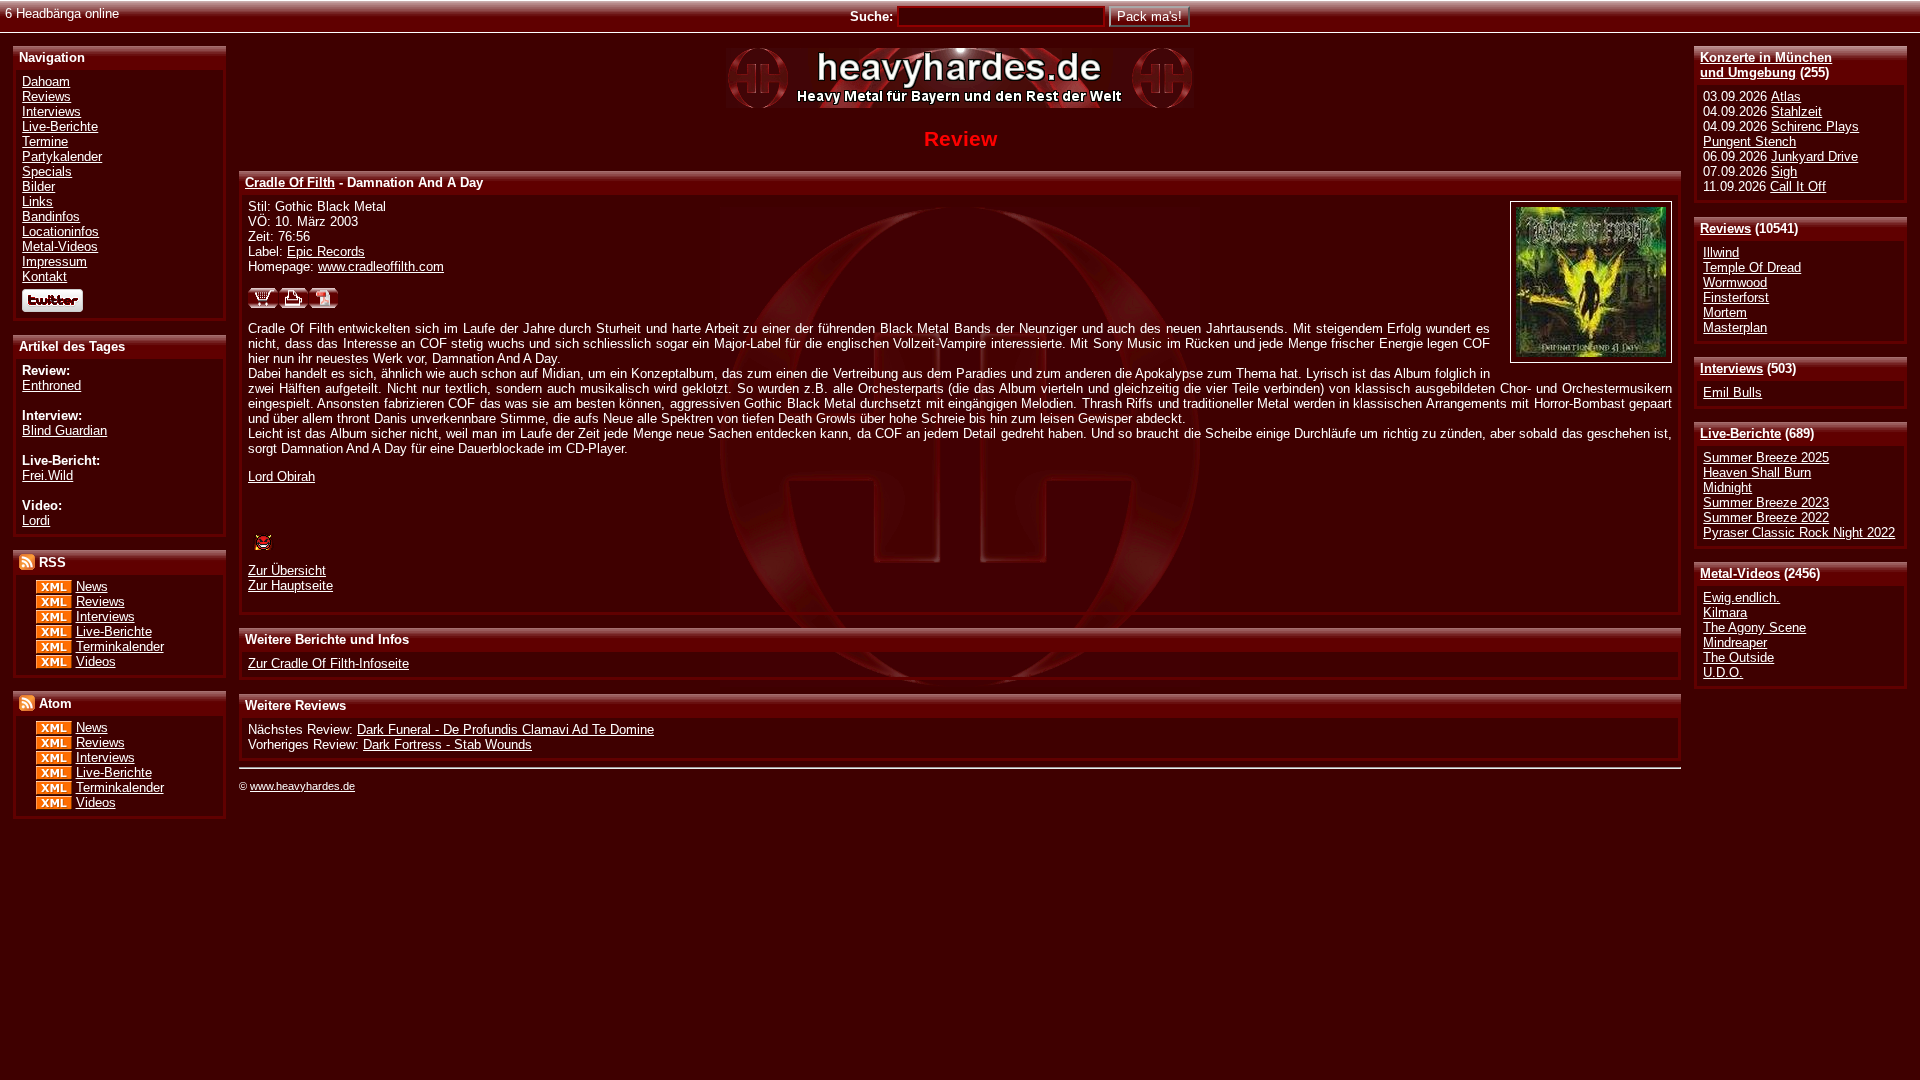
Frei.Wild (47, 475)
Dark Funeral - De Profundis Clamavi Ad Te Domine (505, 729)
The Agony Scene (1754, 627)
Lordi (36, 520)
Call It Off (1798, 186)
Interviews (1731, 368)
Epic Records (326, 251)
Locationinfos (60, 231)
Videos (96, 661)
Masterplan (1735, 327)
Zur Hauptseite (290, 585)
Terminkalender (120, 646)
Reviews (1725, 228)
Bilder (38, 186)
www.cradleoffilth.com (381, 266)
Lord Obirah (281, 476)
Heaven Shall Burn (1757, 472)
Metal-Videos (1740, 573)
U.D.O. (1723, 672)
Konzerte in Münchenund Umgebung (1766, 65)
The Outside (1738, 657)
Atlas (1786, 96)
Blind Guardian (64, 430)
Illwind (1721, 252)
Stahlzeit (1796, 111)
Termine (45, 141)
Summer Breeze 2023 (1766, 502)
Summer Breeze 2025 (1766, 457)
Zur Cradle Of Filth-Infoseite (328, 663)
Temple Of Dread (1752, 267)
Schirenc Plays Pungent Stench (1781, 134)
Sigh (1784, 171)
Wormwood (1735, 282)
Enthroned (51, 385)
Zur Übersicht (287, 570)
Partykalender (62, 156)
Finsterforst (1736, 297)
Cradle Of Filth (290, 182)
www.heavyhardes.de (302, 786)
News (92, 586)
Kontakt (44, 276)
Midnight (1727, 487)
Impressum (54, 261)
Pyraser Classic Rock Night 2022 (1799, 532)
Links (37, 201)
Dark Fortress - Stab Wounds (447, 744)
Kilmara (1725, 612)
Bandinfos (51, 216)
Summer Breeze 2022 (1766, 517)
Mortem (1725, 312)
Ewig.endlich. (1741, 597)
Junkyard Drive (1814, 156)
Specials (47, 171)
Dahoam (46, 81)
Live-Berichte (1740, 433)
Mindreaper (1735, 642)
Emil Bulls (1732, 392)
